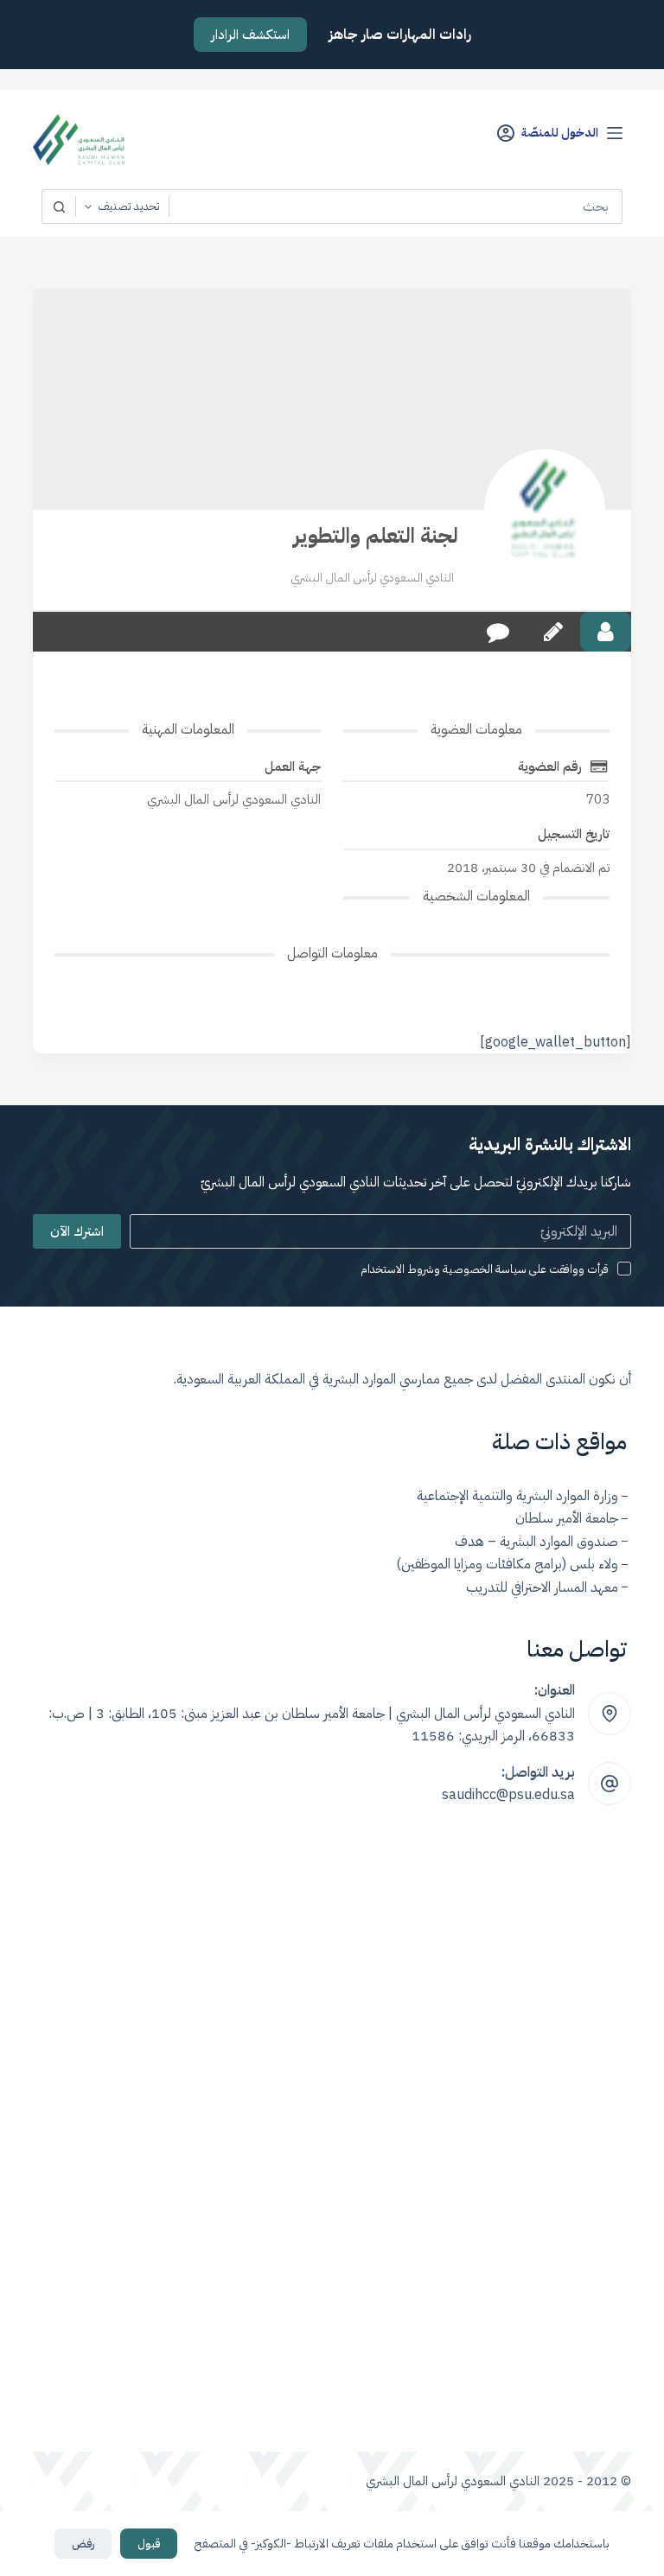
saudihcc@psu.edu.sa (508, 1795)
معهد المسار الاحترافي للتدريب (542, 1587)
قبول (149, 2544)
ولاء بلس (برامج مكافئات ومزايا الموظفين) (507, 1564)
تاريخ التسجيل (574, 834)
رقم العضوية (550, 766)
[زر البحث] (59, 207)
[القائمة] (615, 133)
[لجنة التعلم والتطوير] (545, 510)
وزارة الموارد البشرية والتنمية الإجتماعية (517, 1496)
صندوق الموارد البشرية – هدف (536, 1542)
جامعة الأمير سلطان (567, 1518)
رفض (83, 2544)
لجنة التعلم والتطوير (376, 536)
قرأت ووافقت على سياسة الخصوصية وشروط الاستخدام (485, 1269)
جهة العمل (293, 766)
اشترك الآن (77, 1231)
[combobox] (395, 207)
